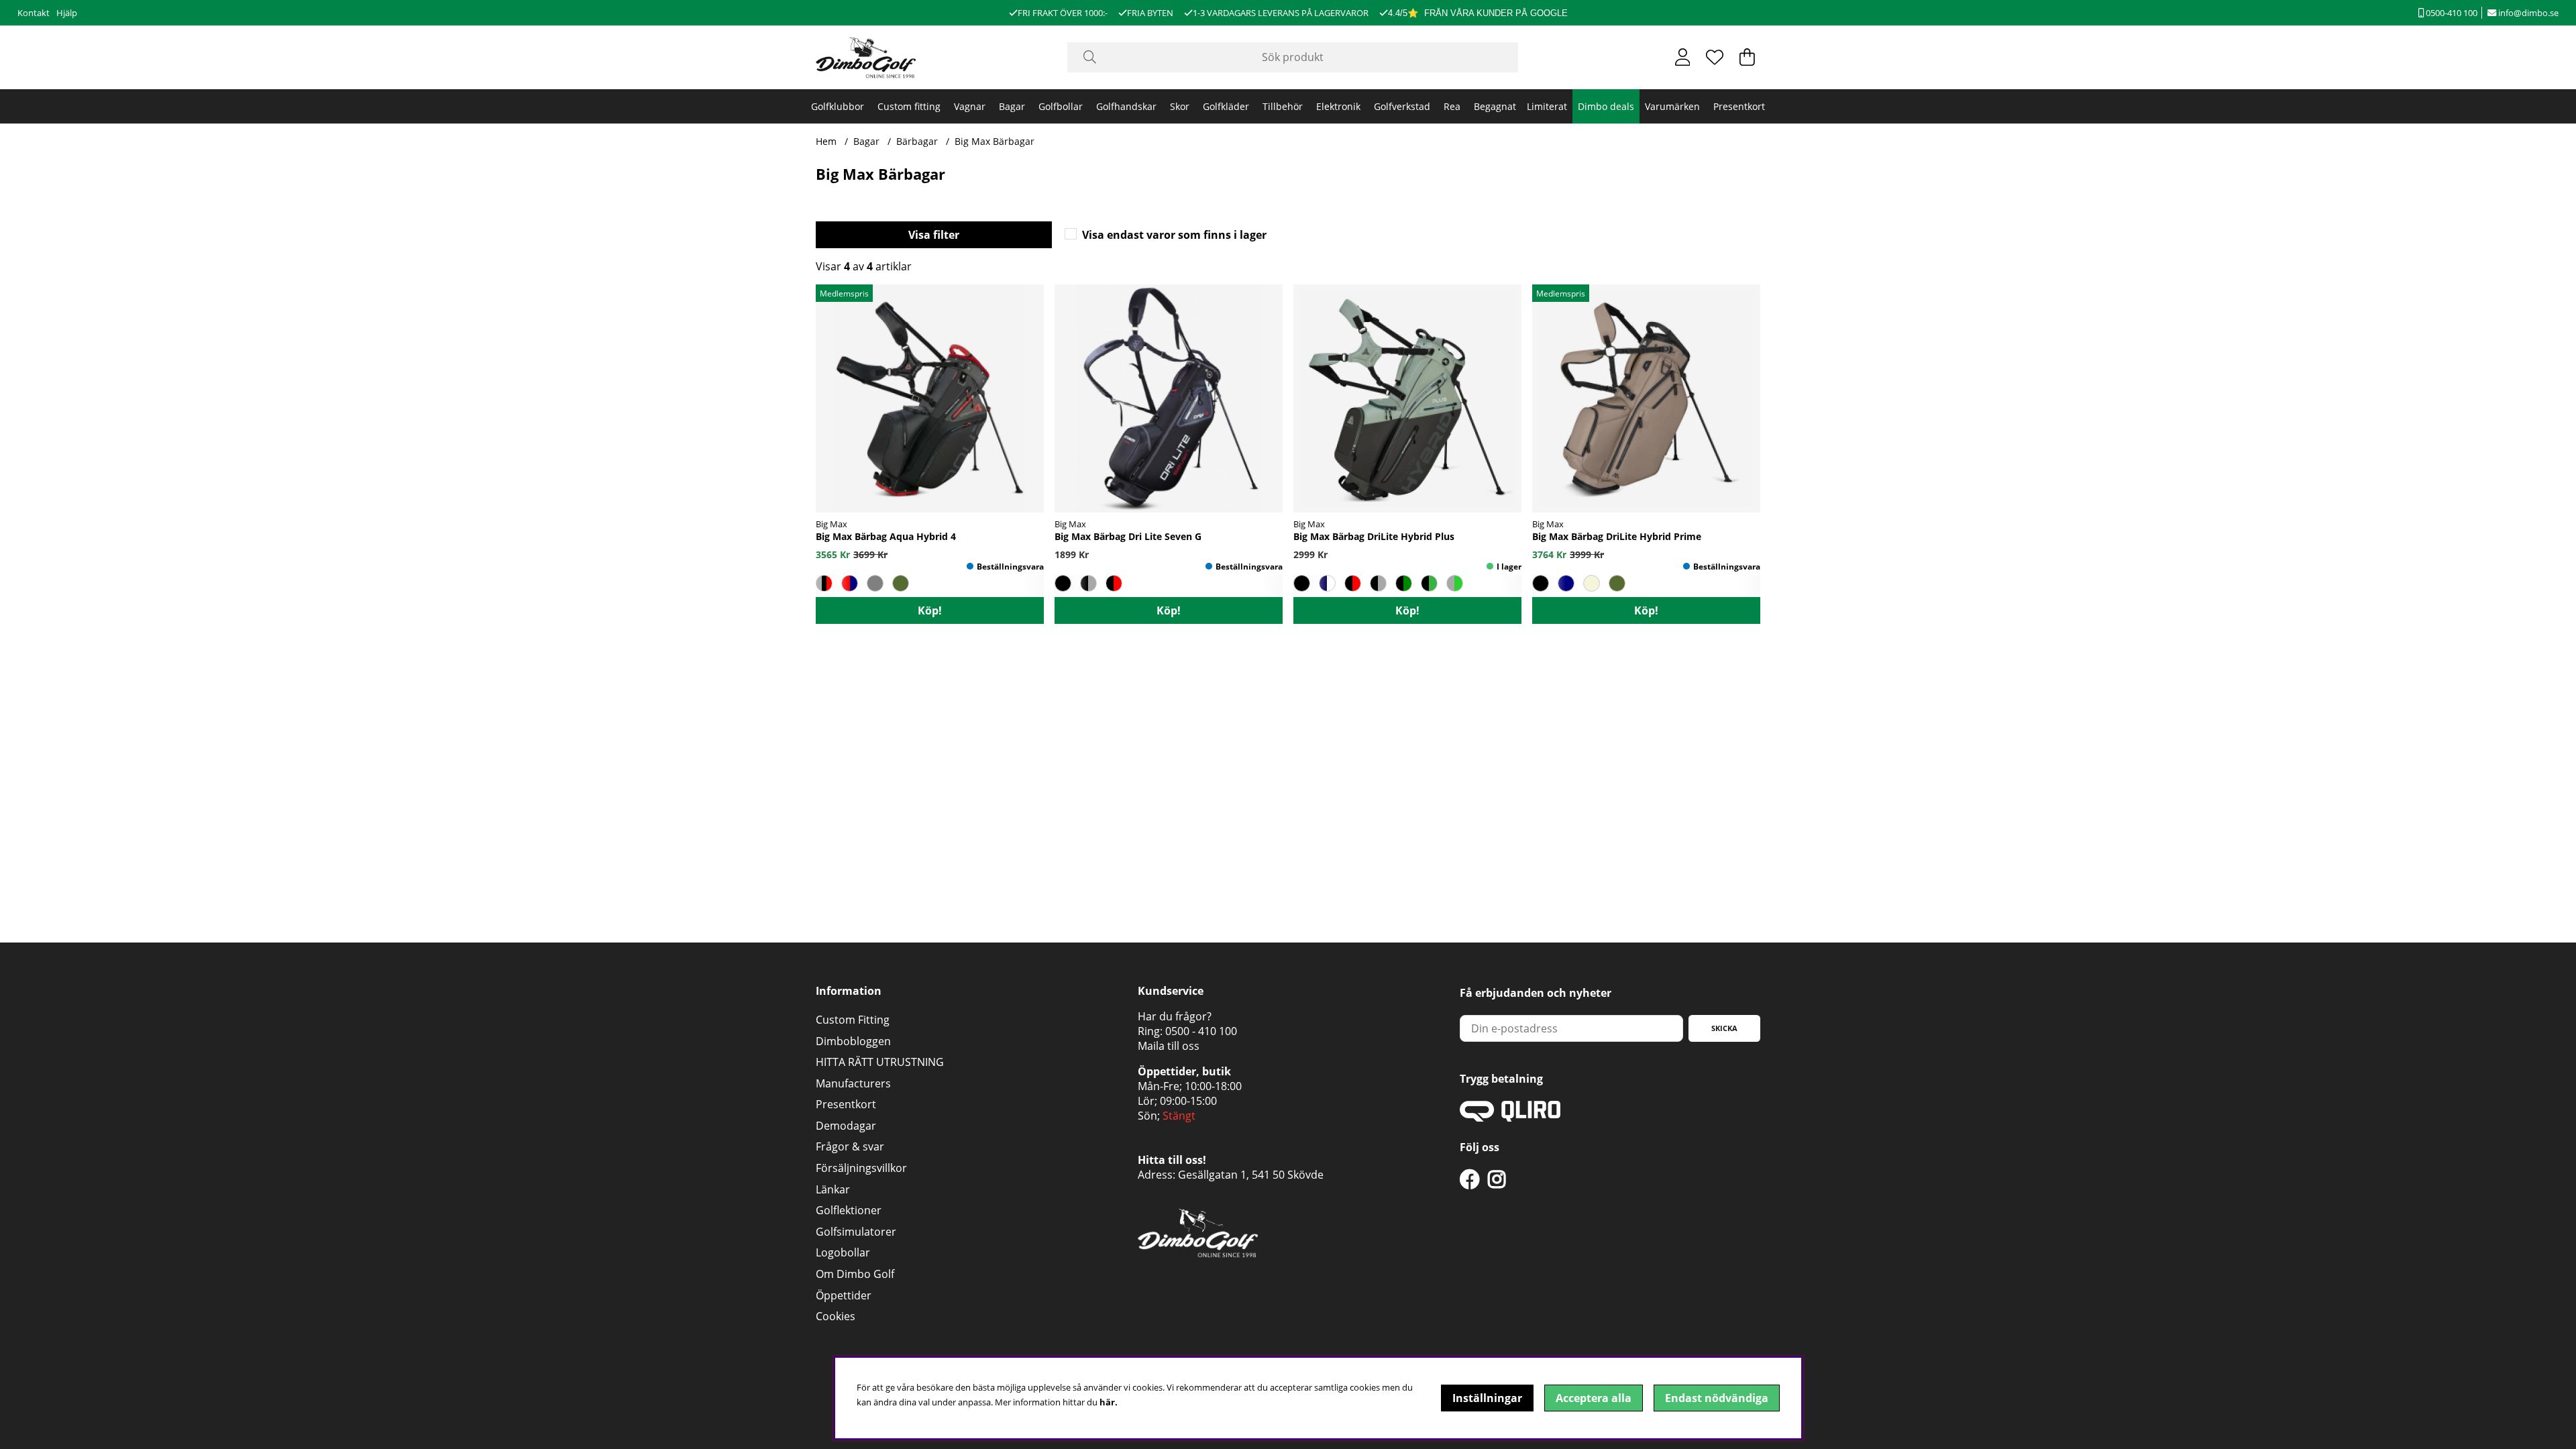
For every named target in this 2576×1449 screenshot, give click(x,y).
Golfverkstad (1402, 106)
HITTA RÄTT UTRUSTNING (880, 1062)
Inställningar (1487, 1398)
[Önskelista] (1715, 57)
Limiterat (1547, 106)
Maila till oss (1169, 1046)
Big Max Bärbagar (995, 141)
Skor (1180, 106)
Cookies (836, 1316)
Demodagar (846, 1126)
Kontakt (34, 13)
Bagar (1012, 106)
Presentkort (1739, 106)
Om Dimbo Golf (855, 1274)
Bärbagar (917, 141)
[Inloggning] (1683, 57)
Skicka (1724, 1028)
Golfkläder (1226, 106)
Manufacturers (853, 1083)
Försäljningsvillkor (861, 1168)
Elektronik (1338, 106)
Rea (1452, 106)
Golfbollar (1061, 106)
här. (1109, 1402)
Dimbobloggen (853, 1041)
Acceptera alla (1594, 1398)
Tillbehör (1283, 106)
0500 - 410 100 (1201, 1031)
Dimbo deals (1606, 106)
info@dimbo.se (2527, 13)
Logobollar (843, 1252)
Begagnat (1495, 106)
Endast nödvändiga (1717, 1398)
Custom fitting (909, 106)
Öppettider (844, 1295)
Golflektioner (849, 1210)
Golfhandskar (1126, 106)
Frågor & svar (850, 1146)
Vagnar (970, 106)
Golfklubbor (838, 106)
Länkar (833, 1189)
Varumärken (1672, 106)
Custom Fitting (853, 1020)
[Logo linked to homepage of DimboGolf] (866, 57)
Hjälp (67, 13)
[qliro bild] (1510, 1118)
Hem (826, 141)
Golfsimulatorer (856, 1232)
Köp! (930, 610)
